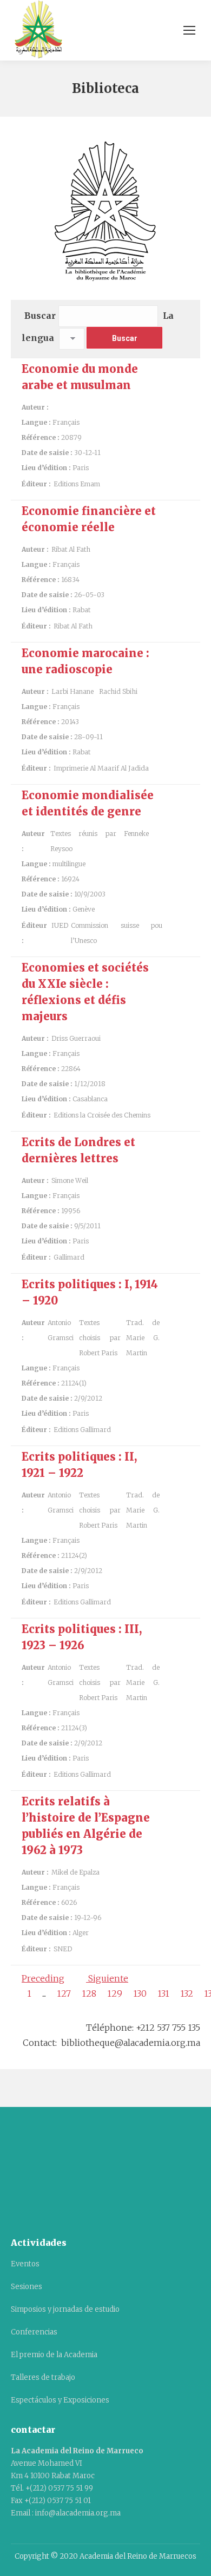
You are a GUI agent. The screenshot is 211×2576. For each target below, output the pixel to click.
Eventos (25, 2264)
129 (115, 1993)
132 (187, 1993)
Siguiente (107, 1978)
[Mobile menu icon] (189, 30)
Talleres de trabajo (43, 2377)
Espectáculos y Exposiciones (60, 2400)
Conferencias (34, 2332)
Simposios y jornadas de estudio (65, 2309)
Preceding (43, 1978)
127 (64, 1993)
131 (163, 1993)
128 (89, 1993)
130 (140, 1993)
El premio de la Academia (54, 2355)
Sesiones (27, 2287)
